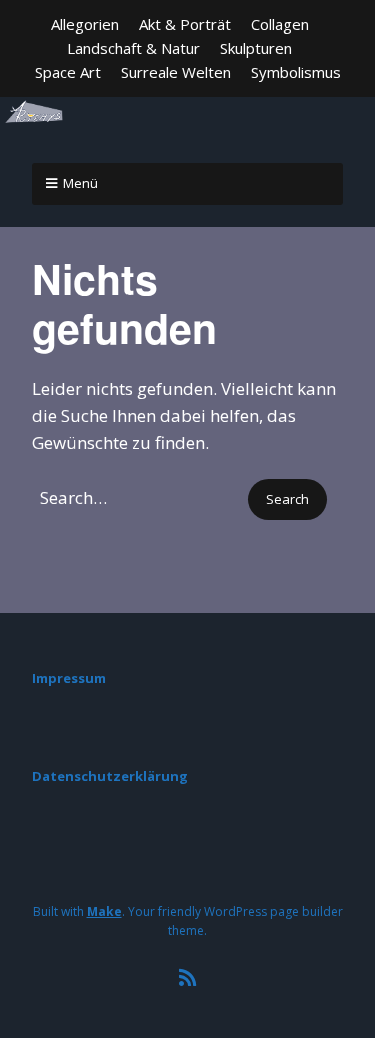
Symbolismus (296, 72)
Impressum (69, 678)
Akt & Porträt (185, 24)
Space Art (68, 72)
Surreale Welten (176, 72)
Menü (80, 183)
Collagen (280, 24)
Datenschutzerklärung (110, 776)
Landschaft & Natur (133, 48)
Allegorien (85, 24)
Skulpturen (256, 48)
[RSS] (187, 978)
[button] (287, 499)
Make (104, 911)
